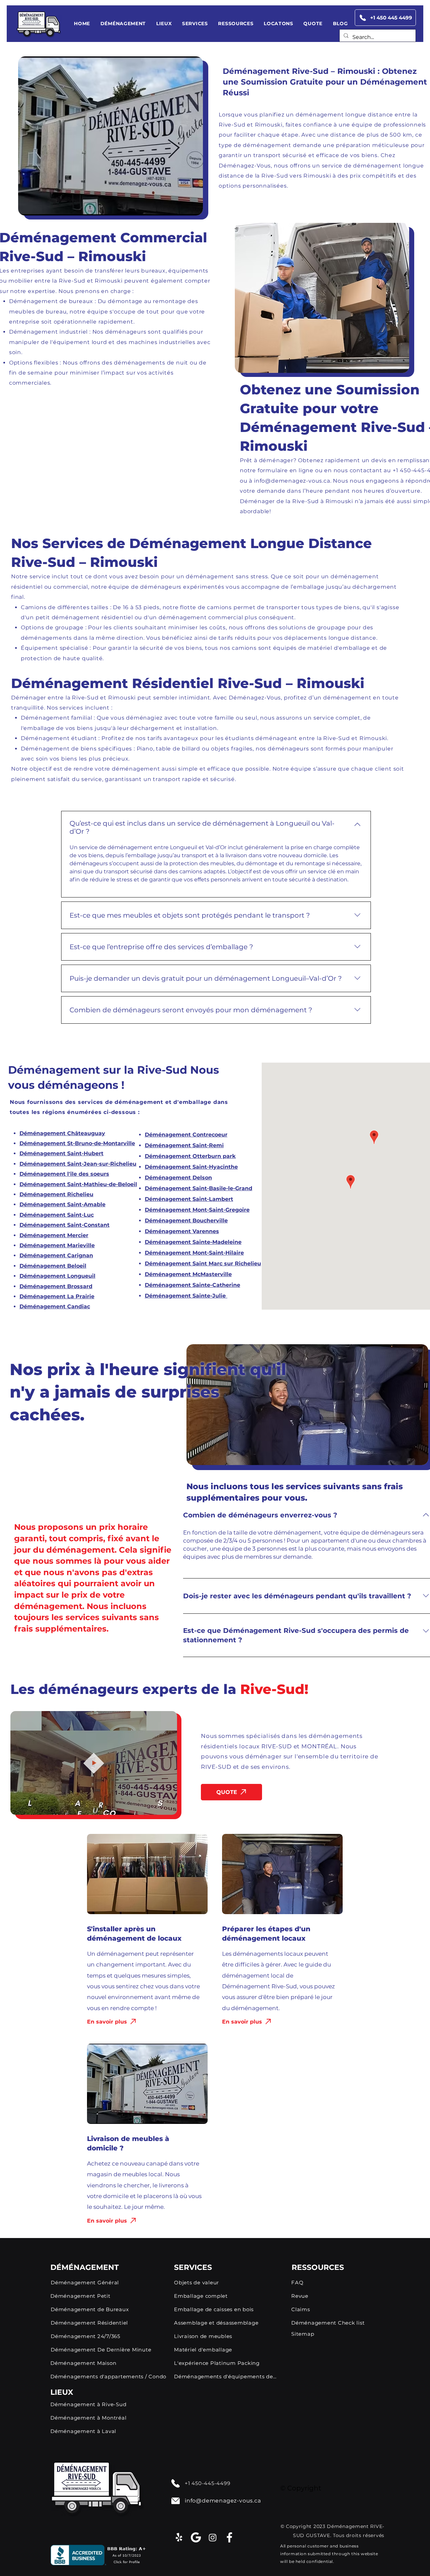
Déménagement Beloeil (53, 1266)
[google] (196, 2537)
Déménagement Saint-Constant (64, 1225)
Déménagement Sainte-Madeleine (193, 1242)
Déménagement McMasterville (188, 1274)
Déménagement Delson (178, 1178)
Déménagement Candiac (55, 1306)
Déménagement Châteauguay (62, 1133)
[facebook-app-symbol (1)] (229, 2537)
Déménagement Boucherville (186, 1221)
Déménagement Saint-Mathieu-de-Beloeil (78, 1184)
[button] (123, 23)
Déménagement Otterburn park (190, 1156)
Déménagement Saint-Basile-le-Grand (199, 1188)
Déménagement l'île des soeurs (64, 1174)
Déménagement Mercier (54, 1235)
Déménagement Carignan (56, 1255)
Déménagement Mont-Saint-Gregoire (197, 1210)
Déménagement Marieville (57, 1245)
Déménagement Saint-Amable (62, 1204)
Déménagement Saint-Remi (184, 1145)
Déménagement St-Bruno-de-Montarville (77, 1143)
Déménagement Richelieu (56, 1194)
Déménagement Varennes (182, 1231)
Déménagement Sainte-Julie (185, 1296)
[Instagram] (213, 2537)
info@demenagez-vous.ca (292, 481)
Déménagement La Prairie (57, 1296)
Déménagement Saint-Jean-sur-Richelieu (78, 1164)
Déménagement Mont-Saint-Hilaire (194, 1253)
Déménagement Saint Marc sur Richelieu (203, 1263)
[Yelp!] (179, 2537)
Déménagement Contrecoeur (186, 1135)
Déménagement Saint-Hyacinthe (191, 1167)
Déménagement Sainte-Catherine (192, 1285)
